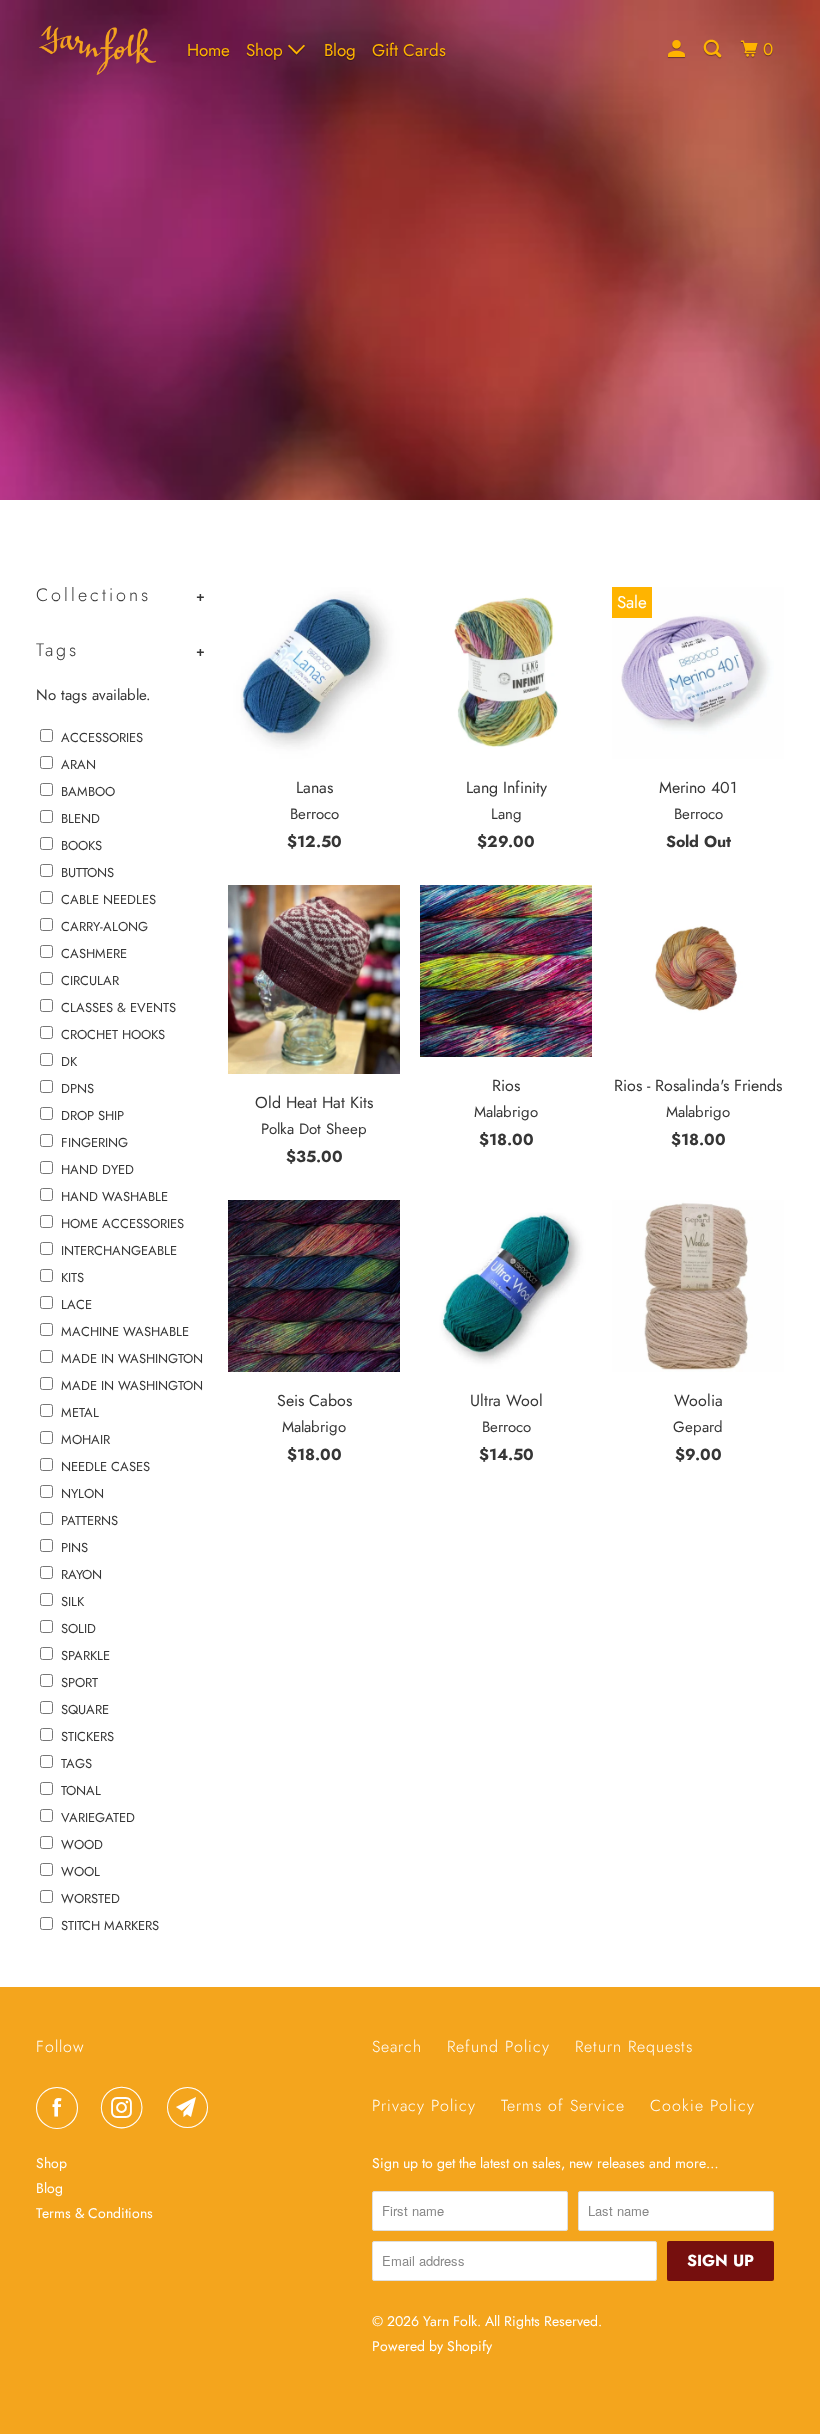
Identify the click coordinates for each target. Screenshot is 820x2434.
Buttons (87, 872)
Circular (90, 980)
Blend (80, 818)
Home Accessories (122, 1223)
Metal (80, 1412)
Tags (76, 1763)
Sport (79, 1682)
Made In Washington (132, 1358)
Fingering (94, 1142)
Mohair (85, 1439)
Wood (82, 1844)
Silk (72, 1601)
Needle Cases (105, 1466)
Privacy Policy (424, 2105)
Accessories (102, 737)
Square (85, 1709)
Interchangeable (119, 1250)
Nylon (82, 1493)
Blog (340, 50)
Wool (80, 1871)
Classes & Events (118, 1007)
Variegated (98, 1817)
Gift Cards (409, 50)
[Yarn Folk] (98, 50)
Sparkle (85, 1655)
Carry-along (104, 926)
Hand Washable (114, 1196)
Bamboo (88, 791)
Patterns (89, 1520)
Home (208, 50)
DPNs (77, 1088)
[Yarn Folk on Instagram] (126, 2108)
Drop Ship (92, 1115)
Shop (267, 50)
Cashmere (94, 953)
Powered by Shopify (432, 2346)
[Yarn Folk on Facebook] (61, 2108)
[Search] (714, 49)
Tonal (81, 1790)
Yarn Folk (450, 2321)
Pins (74, 1547)
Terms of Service (563, 2105)
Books (81, 845)
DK (69, 1061)
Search (397, 2046)
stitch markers (110, 1925)
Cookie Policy (702, 2105)
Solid (78, 1628)
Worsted (90, 1898)
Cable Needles (108, 899)
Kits (72, 1277)
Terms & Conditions (94, 2213)
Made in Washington (132, 1385)
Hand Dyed (97, 1169)
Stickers (87, 1736)
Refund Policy (498, 2046)
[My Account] (678, 49)
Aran (78, 764)
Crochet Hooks (113, 1034)
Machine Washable (125, 1331)
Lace (76, 1304)
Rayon (81, 1574)
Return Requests (634, 2046)
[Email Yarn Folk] (192, 2108)
